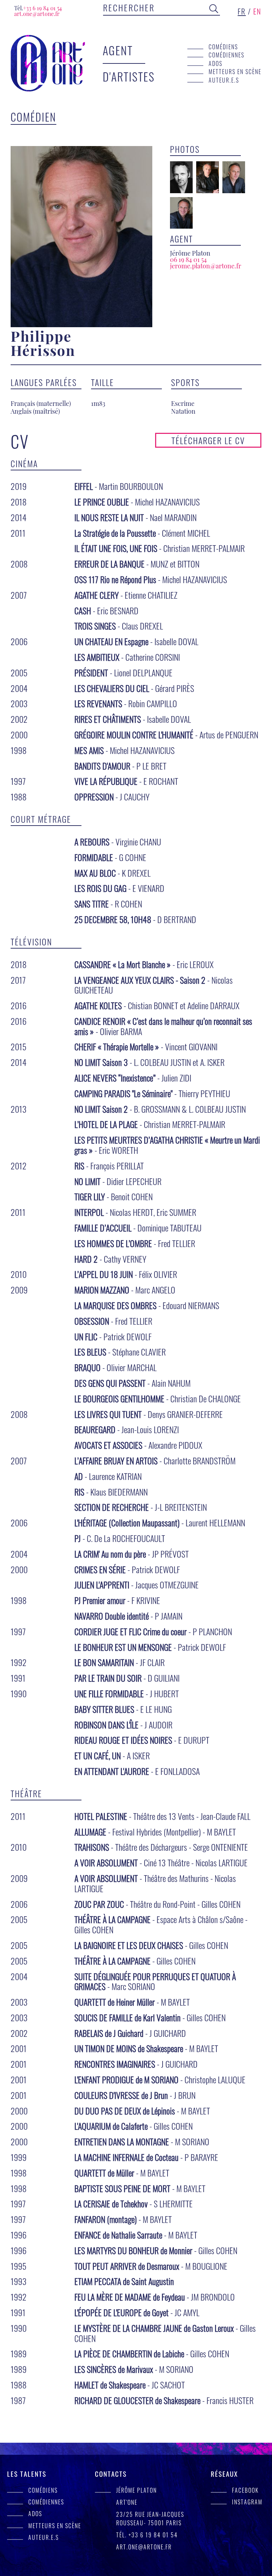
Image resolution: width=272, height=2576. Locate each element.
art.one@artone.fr (37, 14)
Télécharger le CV (208, 440)
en (257, 11)
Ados (216, 63)
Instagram (247, 2502)
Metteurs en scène (235, 71)
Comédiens (223, 47)
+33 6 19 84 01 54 (38, 8)
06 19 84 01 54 (188, 259)
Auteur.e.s (224, 80)
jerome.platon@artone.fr (206, 266)
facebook (245, 2490)
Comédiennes (226, 55)
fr (242, 11)
